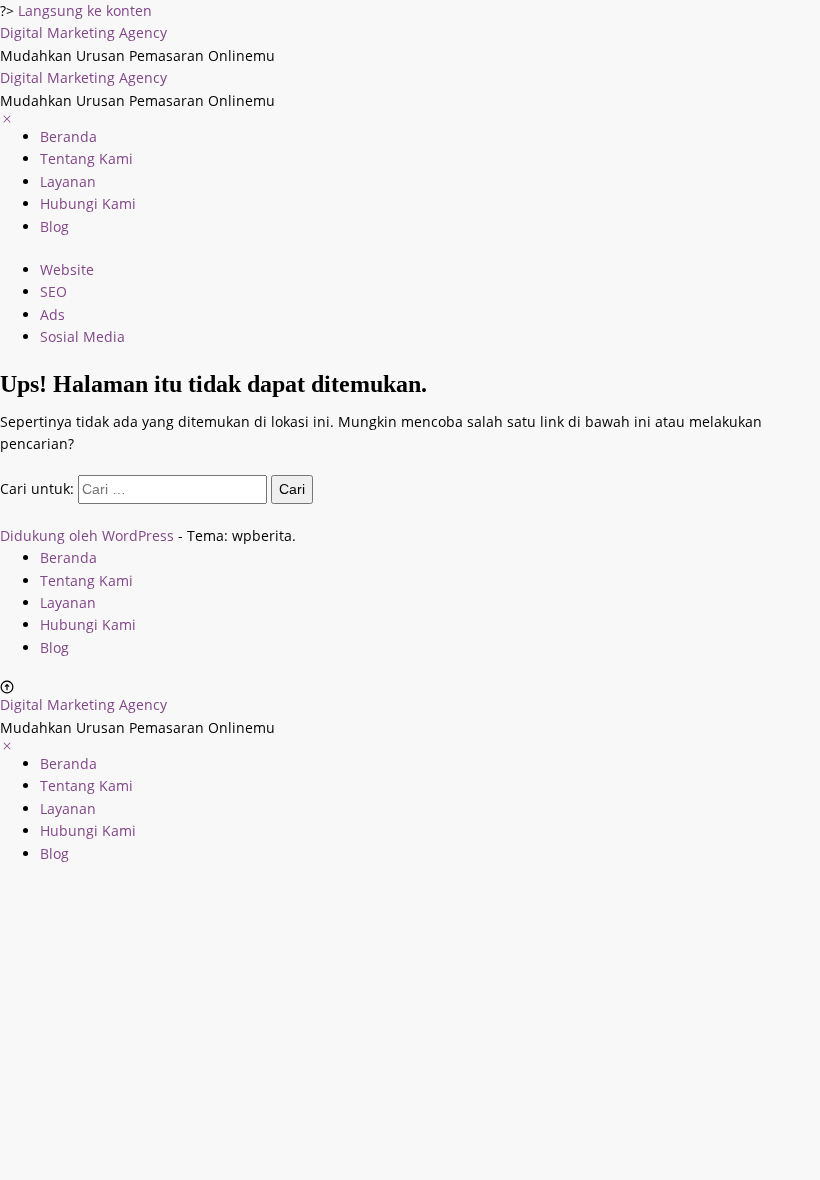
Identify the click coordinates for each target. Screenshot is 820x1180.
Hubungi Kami (88, 203)
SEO (53, 291)
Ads (52, 314)
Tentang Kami (86, 158)
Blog (54, 226)
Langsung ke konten (85, 10)
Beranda (68, 136)
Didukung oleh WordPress (87, 535)
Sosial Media (82, 336)
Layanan (68, 181)
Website (67, 269)
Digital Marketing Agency (83, 32)
